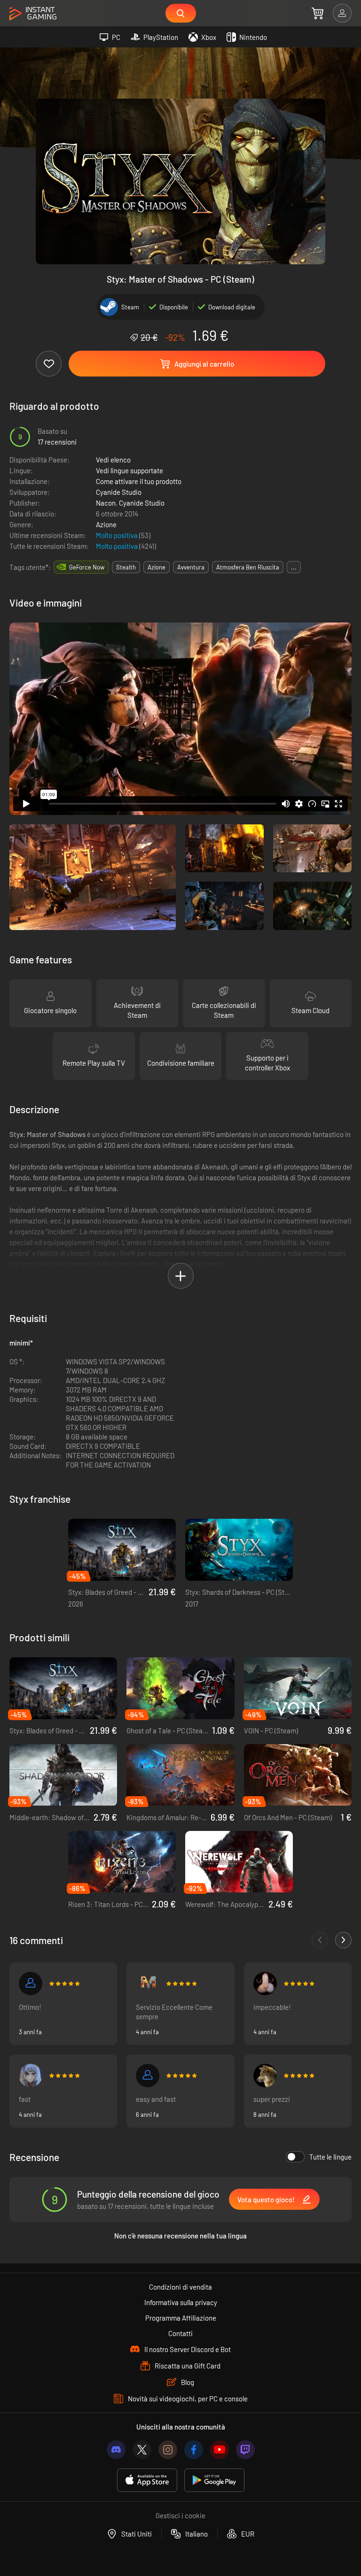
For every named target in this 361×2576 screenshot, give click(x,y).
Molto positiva (118, 535)
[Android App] (214, 2480)
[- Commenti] (320, 1940)
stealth (126, 567)
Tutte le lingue (330, 2157)
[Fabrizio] (148, 1984)
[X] (142, 2450)
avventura (191, 567)
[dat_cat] (265, 1984)
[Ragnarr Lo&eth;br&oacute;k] (265, 2076)
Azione (106, 524)
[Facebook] (194, 2450)
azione (157, 567)
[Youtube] (220, 2450)
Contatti (180, 2333)
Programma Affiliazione (181, 2318)
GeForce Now (87, 567)
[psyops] (148, 2076)
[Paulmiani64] (31, 1984)
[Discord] (116, 2450)
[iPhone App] (147, 2480)
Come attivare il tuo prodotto (139, 481)
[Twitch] (245, 2450)
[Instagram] (168, 2450)
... (294, 567)
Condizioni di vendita (180, 2287)
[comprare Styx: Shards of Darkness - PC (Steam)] (239, 1550)
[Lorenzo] (31, 2076)
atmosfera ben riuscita (248, 567)
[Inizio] (33, 14)
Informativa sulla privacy (181, 2302)
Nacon (106, 503)
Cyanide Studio (119, 492)
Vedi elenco (113, 460)
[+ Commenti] (343, 1940)
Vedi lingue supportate (129, 470)
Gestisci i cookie (180, 2515)
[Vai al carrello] (318, 13)
